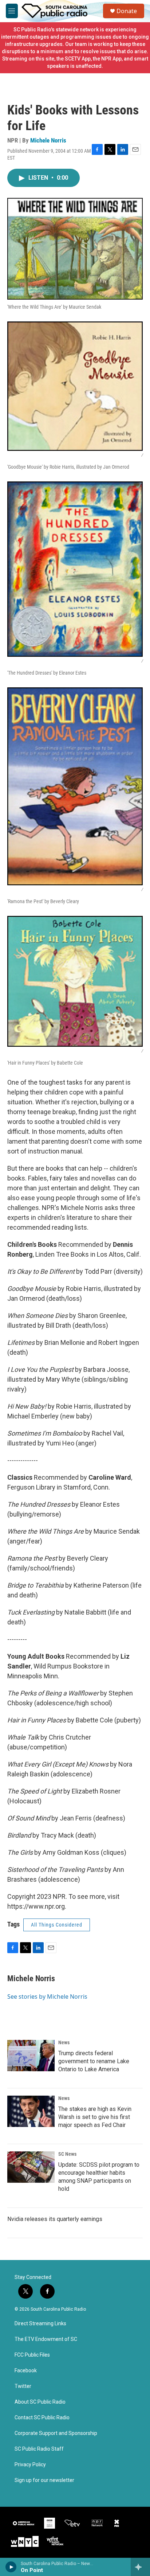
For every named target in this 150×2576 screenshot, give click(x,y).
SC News (67, 2154)
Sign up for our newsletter (44, 2480)
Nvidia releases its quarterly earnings (55, 2219)
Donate (127, 11)
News (64, 2042)
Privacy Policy (30, 2465)
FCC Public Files (32, 2355)
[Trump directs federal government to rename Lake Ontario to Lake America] (31, 2056)
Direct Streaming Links (40, 2324)
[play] (11, 2567)
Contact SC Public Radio (42, 2418)
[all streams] (140, 2567)
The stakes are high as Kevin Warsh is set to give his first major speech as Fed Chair (95, 2117)
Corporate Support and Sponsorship (56, 2433)
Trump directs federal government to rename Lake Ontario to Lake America (94, 2061)
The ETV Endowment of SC (46, 2339)
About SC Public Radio (40, 2402)
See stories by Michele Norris (47, 1997)
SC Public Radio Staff (39, 2449)
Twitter (23, 2386)
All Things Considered (57, 1925)
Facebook (26, 2371)
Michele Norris (48, 140)
